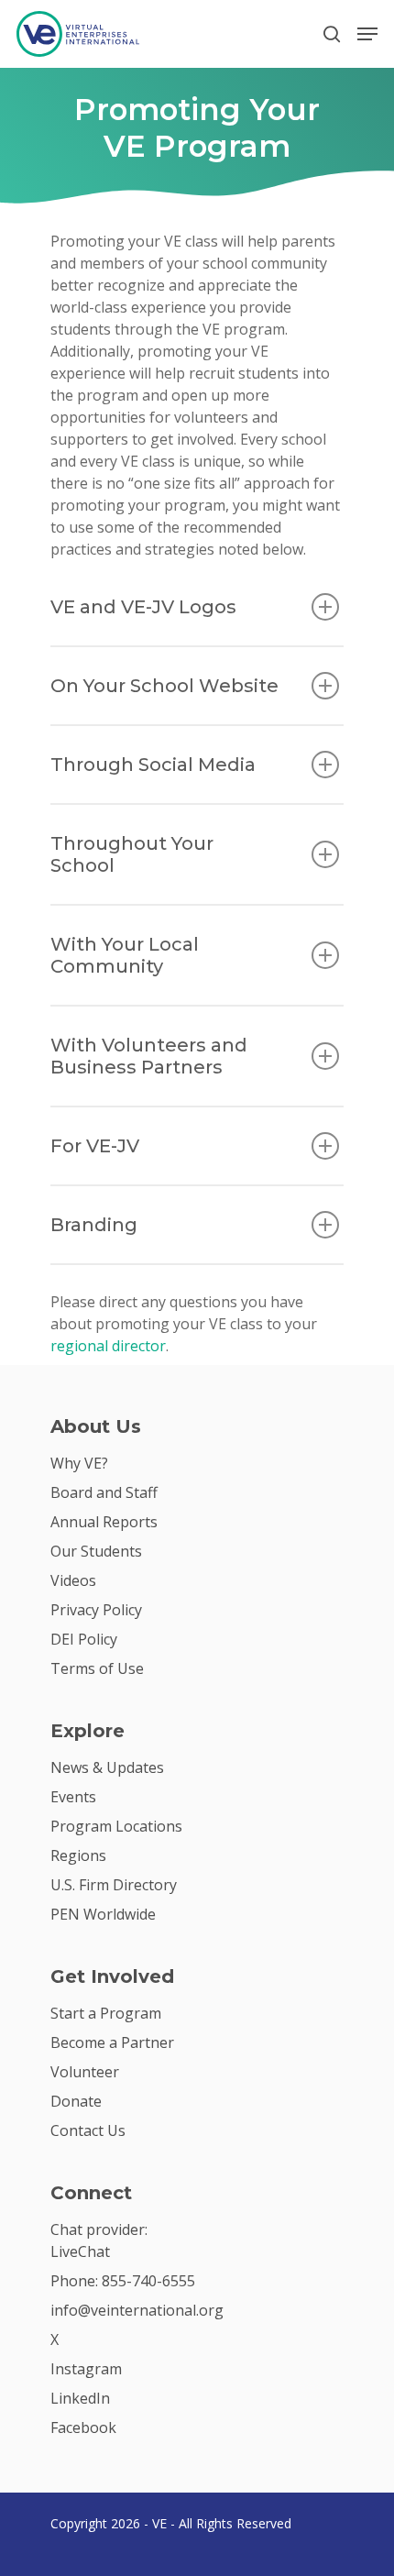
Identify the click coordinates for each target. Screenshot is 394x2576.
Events (73, 1797)
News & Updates (107, 1767)
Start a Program (106, 2013)
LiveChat (80, 2251)
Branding (94, 1225)
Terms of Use (97, 1668)
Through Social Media (153, 765)
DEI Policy (84, 1639)
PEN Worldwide (103, 1914)
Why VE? (79, 1463)
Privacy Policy (96, 1610)
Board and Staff (104, 1492)
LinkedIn (80, 2398)
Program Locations (116, 1826)
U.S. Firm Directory (114, 1885)
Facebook (83, 2427)
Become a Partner (112, 2042)
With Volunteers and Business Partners (149, 1056)
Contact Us (88, 2130)
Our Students (96, 1551)
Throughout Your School (132, 854)
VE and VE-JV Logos (143, 607)
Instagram (86, 2369)
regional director (108, 1346)
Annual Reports (104, 1522)
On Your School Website (164, 686)
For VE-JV (95, 1146)
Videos (73, 1580)
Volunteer (85, 2072)
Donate (76, 2101)
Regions (78, 1855)
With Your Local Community (125, 955)
